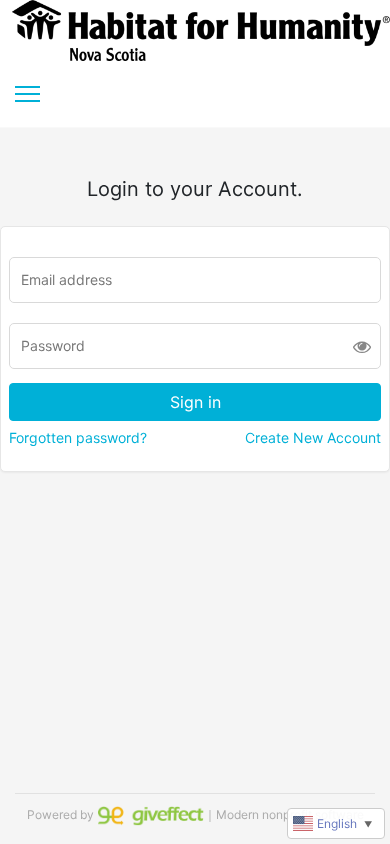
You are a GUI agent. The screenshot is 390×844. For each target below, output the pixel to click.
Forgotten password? (78, 437)
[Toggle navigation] (27, 94)
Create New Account (313, 437)
